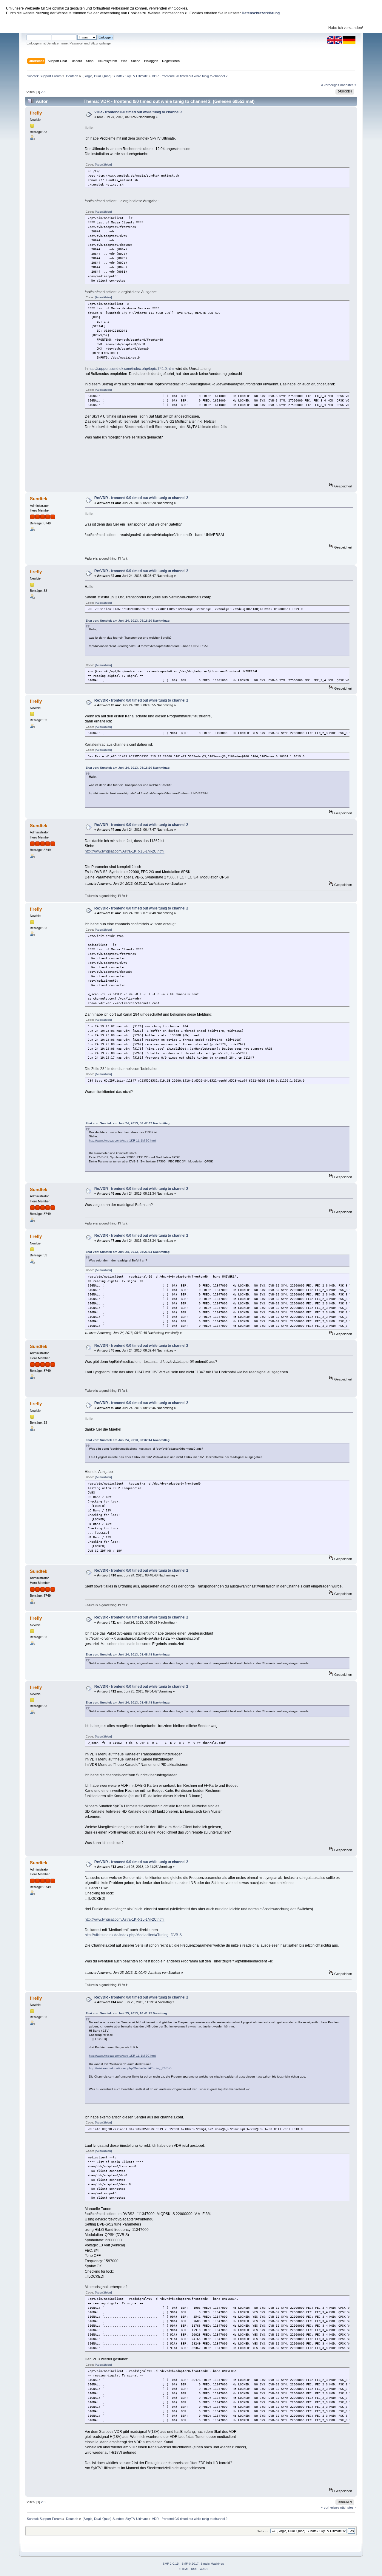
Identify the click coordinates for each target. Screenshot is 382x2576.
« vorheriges (330, 85)
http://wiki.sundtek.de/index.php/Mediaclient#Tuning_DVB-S (133, 1935)
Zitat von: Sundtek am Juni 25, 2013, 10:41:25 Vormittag (126, 2013)
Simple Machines (212, 2564)
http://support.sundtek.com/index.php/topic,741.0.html (132, 369)
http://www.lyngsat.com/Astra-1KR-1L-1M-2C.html (125, 851)
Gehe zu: (263, 2531)
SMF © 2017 (190, 2564)
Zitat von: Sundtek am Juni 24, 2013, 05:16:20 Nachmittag (128, 621)
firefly (36, 113)
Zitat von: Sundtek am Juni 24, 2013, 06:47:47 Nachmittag (128, 1123)
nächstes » (348, 85)
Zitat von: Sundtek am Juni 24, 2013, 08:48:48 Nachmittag (128, 1654)
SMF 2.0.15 (171, 2564)
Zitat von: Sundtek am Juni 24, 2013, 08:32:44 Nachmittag (128, 1440)
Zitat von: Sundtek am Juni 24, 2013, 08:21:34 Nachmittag (128, 1252)
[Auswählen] (103, 165)
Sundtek (38, 499)
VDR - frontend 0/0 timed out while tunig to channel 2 (138, 112)
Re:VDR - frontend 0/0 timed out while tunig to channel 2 (141, 498)
